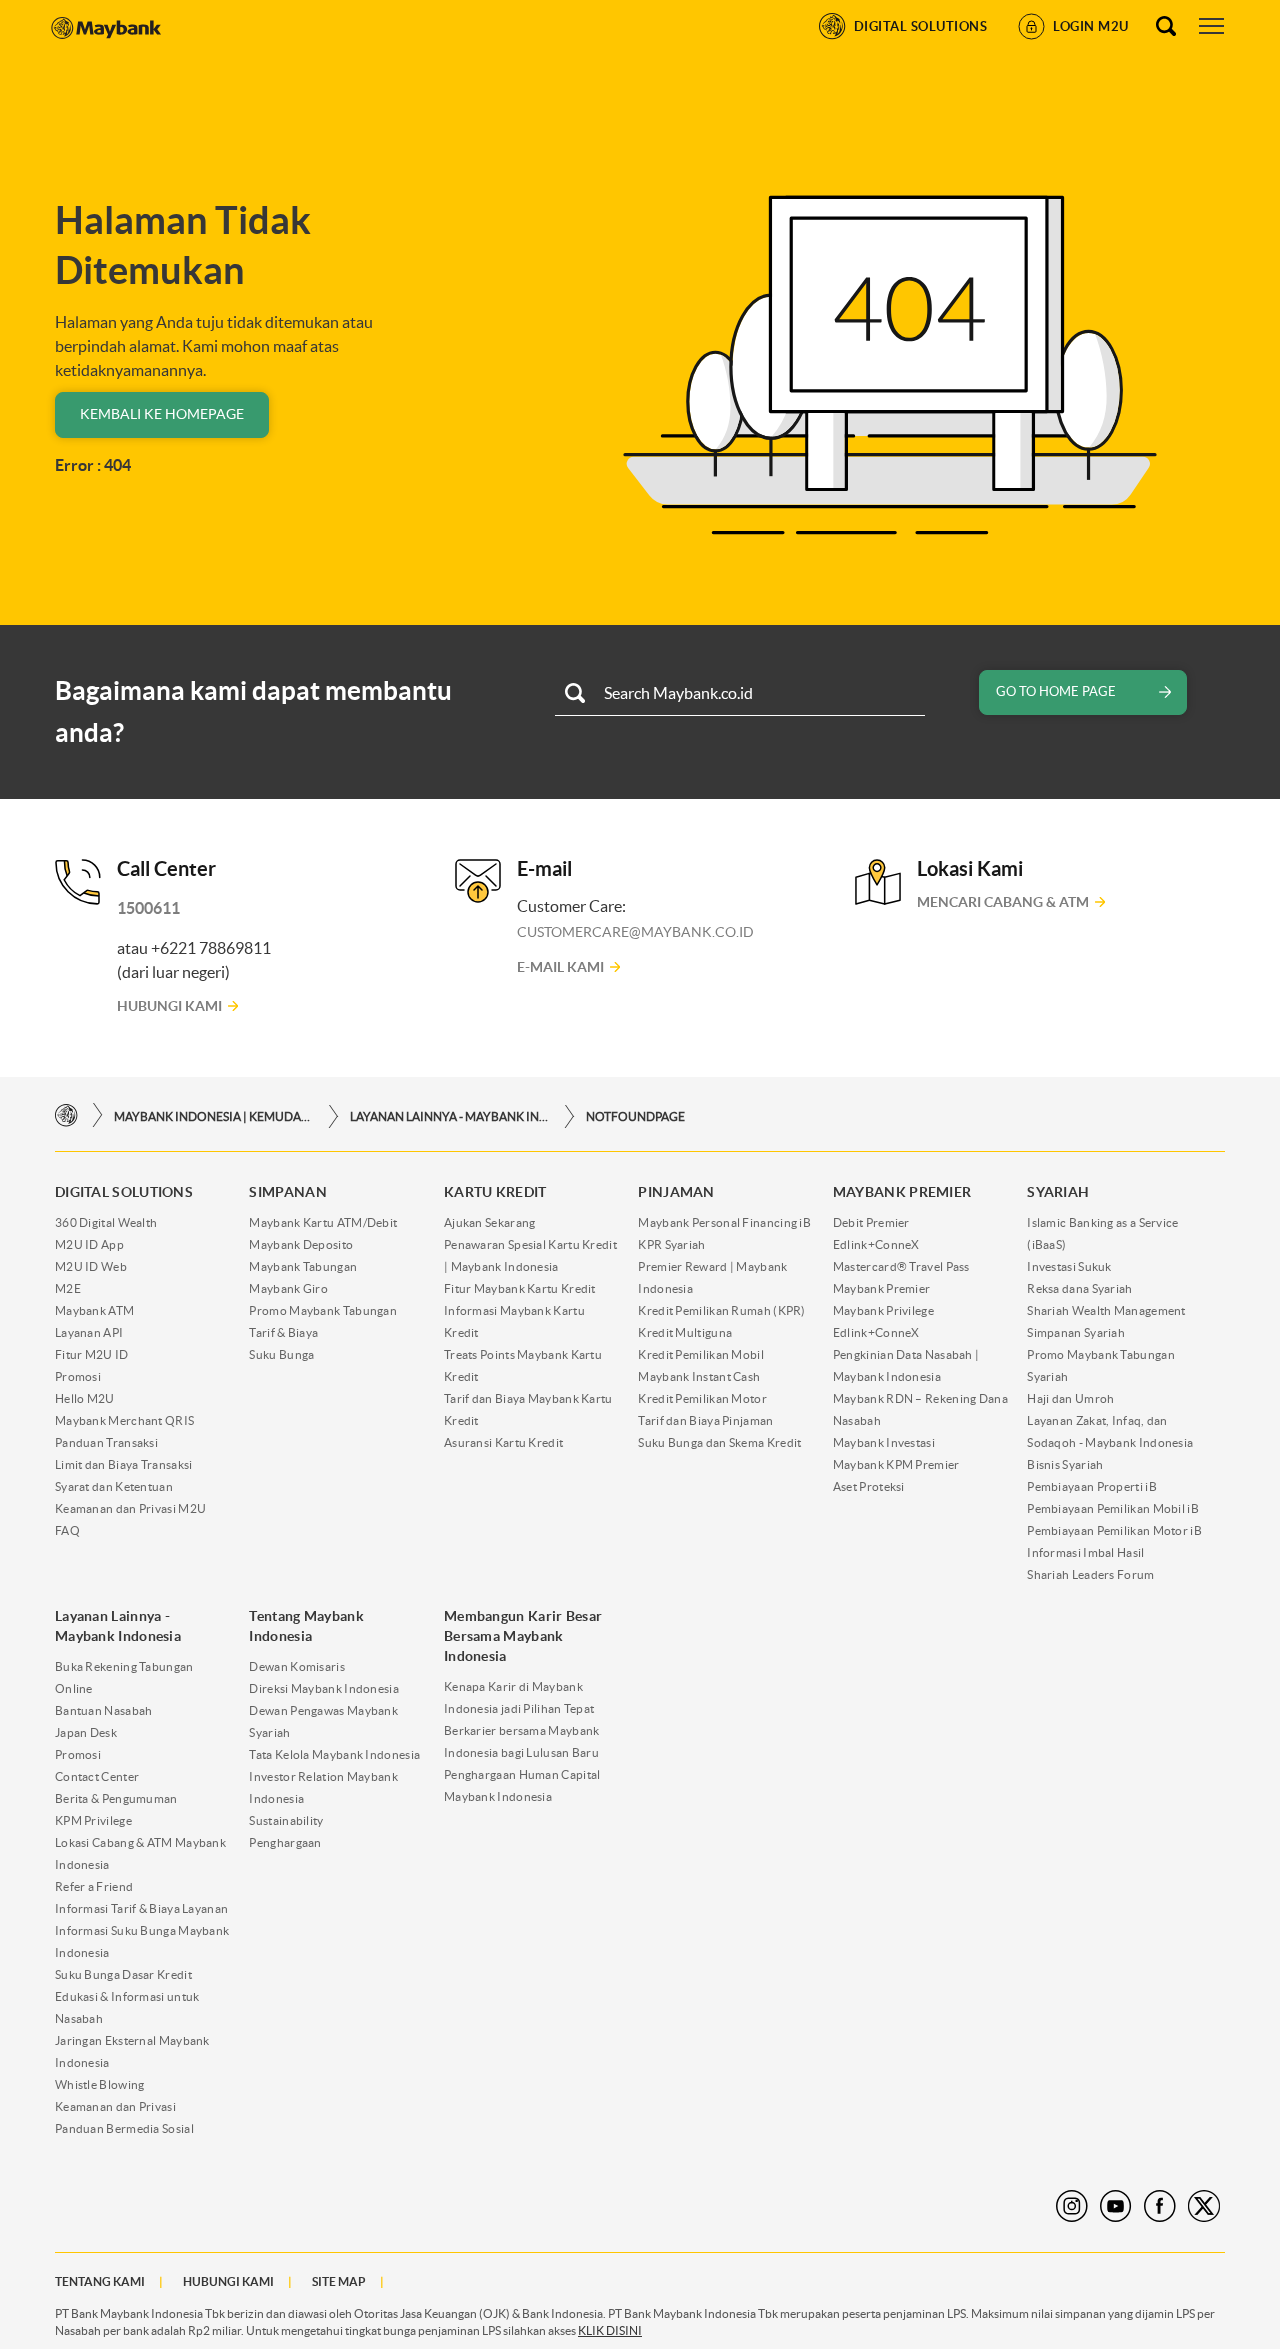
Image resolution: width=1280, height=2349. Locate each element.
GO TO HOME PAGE (1056, 691)
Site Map (339, 2281)
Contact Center (97, 1776)
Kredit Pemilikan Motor (702, 1398)
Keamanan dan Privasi (115, 2106)
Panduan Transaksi (106, 1442)
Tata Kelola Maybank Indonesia (334, 1754)
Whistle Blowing (100, 2084)
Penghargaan (285, 1842)
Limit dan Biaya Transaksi (124, 1464)
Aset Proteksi (869, 1486)
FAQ (67, 1530)
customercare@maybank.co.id (635, 932)
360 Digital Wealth (106, 1222)
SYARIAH (1058, 1192)
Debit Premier (871, 1222)
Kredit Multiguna (685, 1332)
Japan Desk (86, 1732)
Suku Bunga (281, 1354)
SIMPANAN (287, 1192)
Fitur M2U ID (92, 1354)
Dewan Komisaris (297, 1666)
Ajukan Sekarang (490, 1222)
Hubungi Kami (169, 1006)
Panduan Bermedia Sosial (124, 2128)
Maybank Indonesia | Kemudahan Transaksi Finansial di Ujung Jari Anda (214, 1116)
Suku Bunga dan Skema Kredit (719, 1442)
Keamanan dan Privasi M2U (130, 1508)
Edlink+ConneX (876, 1244)
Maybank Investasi (884, 1442)
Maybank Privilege (883, 1310)
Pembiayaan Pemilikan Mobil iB (1113, 1508)
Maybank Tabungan (303, 1266)
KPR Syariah (671, 1244)
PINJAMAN (676, 1192)
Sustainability (286, 1820)
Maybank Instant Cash (699, 1376)
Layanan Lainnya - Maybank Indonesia (450, 1116)
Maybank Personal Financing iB (724, 1222)
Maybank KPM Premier (896, 1464)
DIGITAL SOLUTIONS (124, 1192)
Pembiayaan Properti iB (1092, 1486)
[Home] (66, 1115)
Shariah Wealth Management (1106, 1310)
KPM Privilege (93, 1820)
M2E (68, 1288)
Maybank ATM (94, 1310)
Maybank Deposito (301, 1244)
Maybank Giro (288, 1288)
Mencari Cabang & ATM (1003, 902)
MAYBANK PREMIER (902, 1192)
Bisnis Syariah (1065, 1464)
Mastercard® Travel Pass (901, 1266)
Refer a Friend (94, 1886)
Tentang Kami (100, 2281)
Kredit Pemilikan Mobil (701, 1354)
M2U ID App (89, 1244)
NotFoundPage (635, 1116)
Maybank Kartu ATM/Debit (323, 1222)
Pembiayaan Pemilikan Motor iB (1114, 1530)
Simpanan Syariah (1076, 1332)
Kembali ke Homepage (162, 414)
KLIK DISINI (610, 2330)
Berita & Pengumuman (116, 1798)
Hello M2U (85, 1398)
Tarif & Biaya (283, 1332)
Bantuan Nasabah (104, 1710)
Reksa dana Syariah (1079, 1288)
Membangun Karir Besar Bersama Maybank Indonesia (523, 1636)
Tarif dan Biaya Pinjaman (705, 1420)
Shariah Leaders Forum (1090, 1574)
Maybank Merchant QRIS (124, 1420)
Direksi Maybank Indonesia (324, 1688)
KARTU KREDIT (495, 1192)
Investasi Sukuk (1069, 1266)
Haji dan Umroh (1070, 1398)
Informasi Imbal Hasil (1085, 1552)
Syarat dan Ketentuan (114, 1486)
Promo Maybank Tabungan (323, 1310)
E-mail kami (560, 967)
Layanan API (89, 1332)
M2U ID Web (91, 1266)
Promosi (78, 1376)
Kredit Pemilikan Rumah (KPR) (721, 1310)
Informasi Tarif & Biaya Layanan (141, 1908)
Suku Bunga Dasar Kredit (123, 1974)
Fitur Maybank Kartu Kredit (520, 1288)
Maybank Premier (882, 1288)
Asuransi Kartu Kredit (503, 1442)
